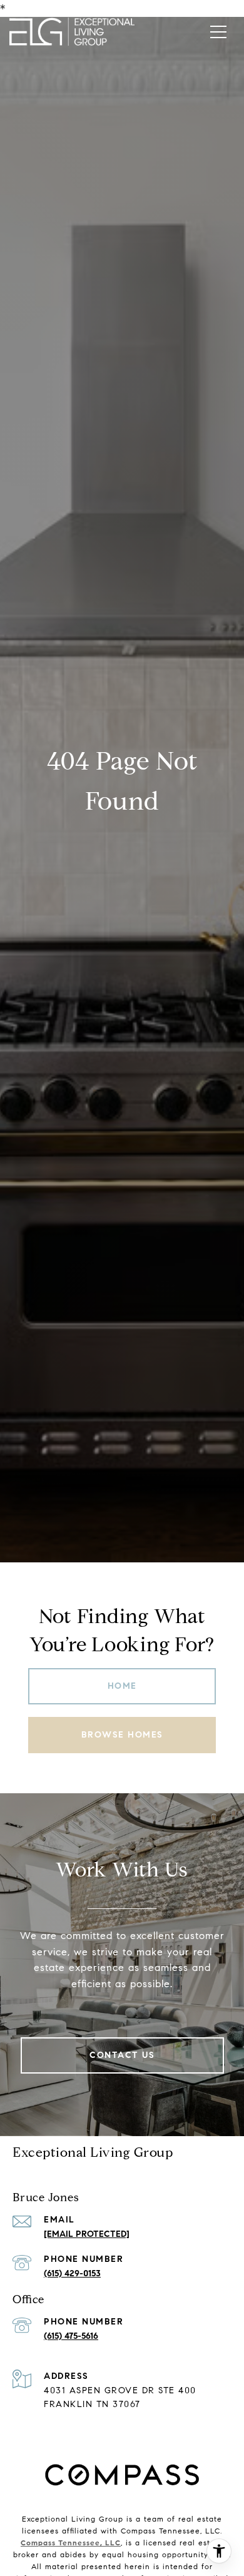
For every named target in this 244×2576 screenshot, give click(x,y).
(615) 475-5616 (71, 2336)
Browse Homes (122, 1735)
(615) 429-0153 (72, 2273)
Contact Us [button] (122, 2055)
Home (122, 1686)
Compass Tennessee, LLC (71, 2543)
